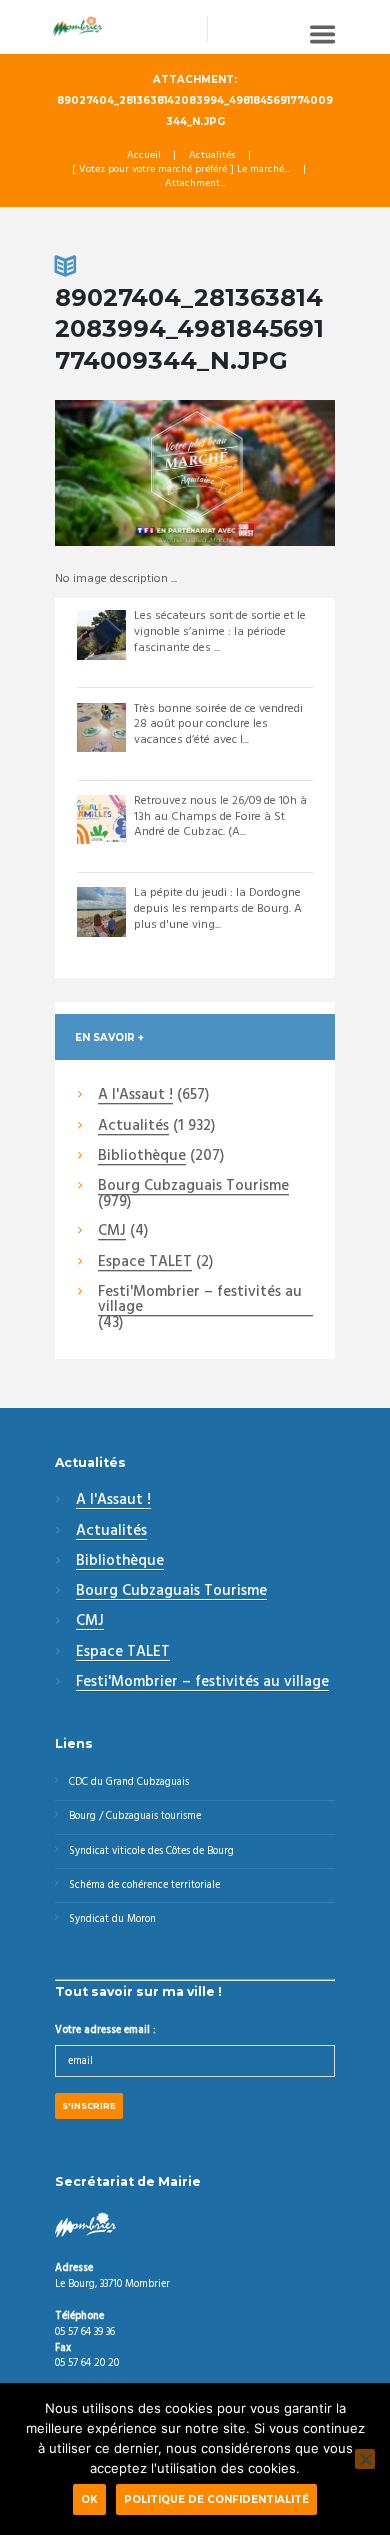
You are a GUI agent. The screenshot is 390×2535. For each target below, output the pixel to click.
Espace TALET (145, 1263)
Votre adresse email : (105, 2030)
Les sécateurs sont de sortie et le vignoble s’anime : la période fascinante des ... (220, 631)
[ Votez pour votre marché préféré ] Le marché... (181, 170)
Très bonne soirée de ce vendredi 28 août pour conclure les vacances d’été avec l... (218, 724)
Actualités (212, 156)
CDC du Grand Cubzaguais (129, 1782)
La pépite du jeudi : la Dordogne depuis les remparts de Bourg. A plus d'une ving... (218, 908)
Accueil (144, 156)
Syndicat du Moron (112, 1919)
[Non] (365, 2459)
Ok (89, 2499)
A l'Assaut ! (135, 1096)
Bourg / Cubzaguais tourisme (135, 1816)
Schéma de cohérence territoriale (144, 1885)
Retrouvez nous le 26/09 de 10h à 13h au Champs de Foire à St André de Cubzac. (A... (220, 816)
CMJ (112, 1232)
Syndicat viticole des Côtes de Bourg (151, 1851)
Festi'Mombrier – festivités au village (200, 1300)
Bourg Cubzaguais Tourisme (193, 1187)
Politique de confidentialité (216, 2499)
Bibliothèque (142, 1157)
